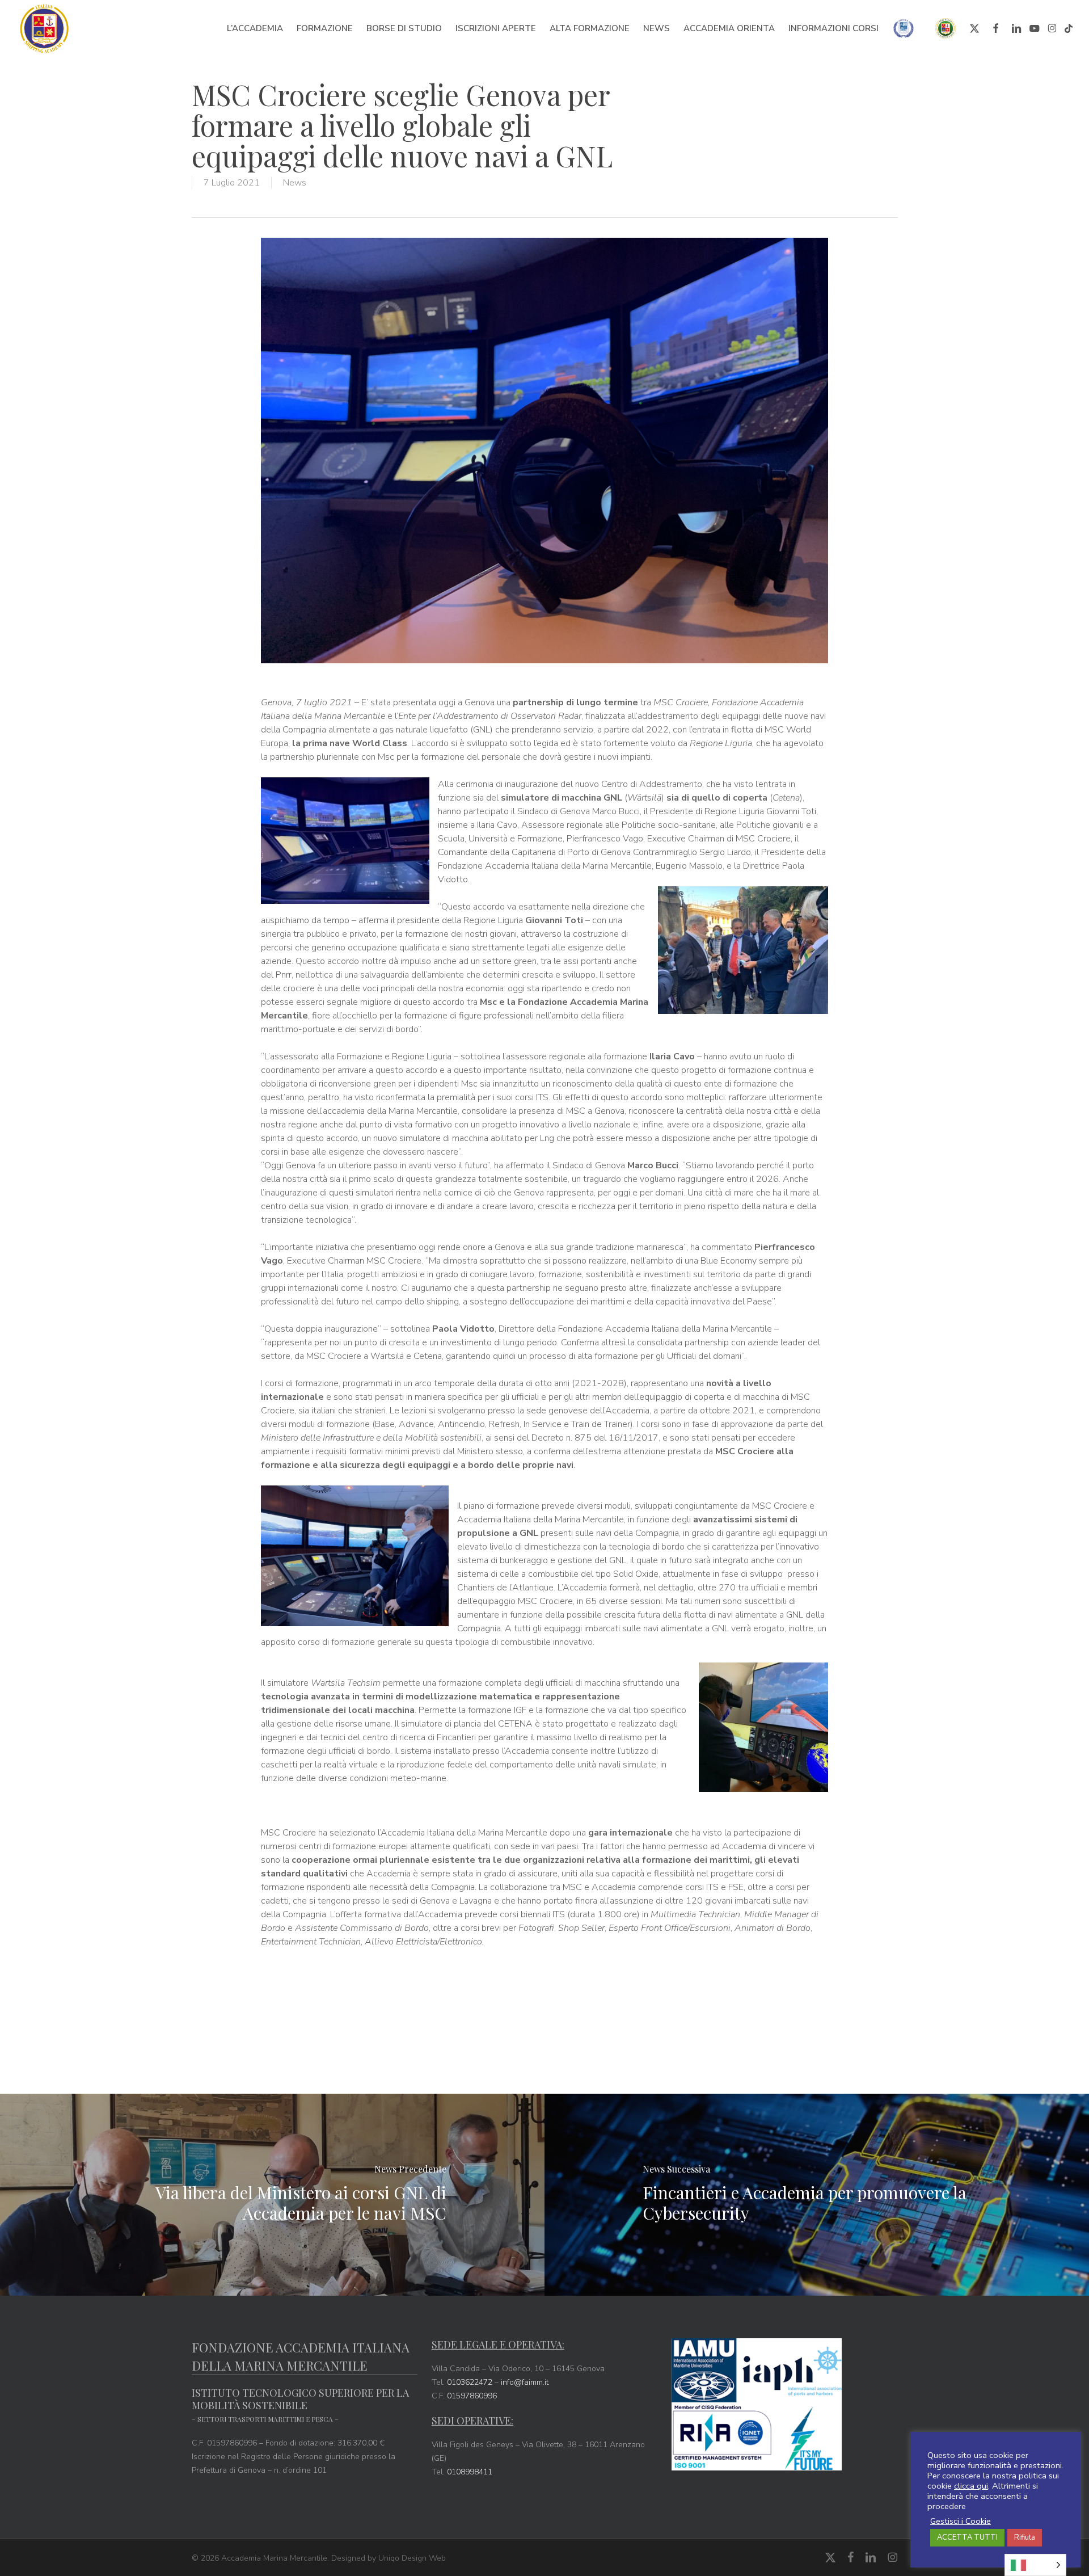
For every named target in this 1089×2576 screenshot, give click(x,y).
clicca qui (971, 2486)
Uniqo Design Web (412, 2558)
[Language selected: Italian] (1035, 2565)
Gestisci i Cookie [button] (961, 2521)
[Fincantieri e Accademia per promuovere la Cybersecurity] (817, 2195)
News (295, 183)
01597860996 (472, 2396)
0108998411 (470, 2472)
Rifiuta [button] (1025, 2537)
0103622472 (470, 2382)
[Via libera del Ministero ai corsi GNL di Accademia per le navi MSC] (272, 2195)
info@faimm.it (525, 2382)
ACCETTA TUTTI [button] (967, 2537)
